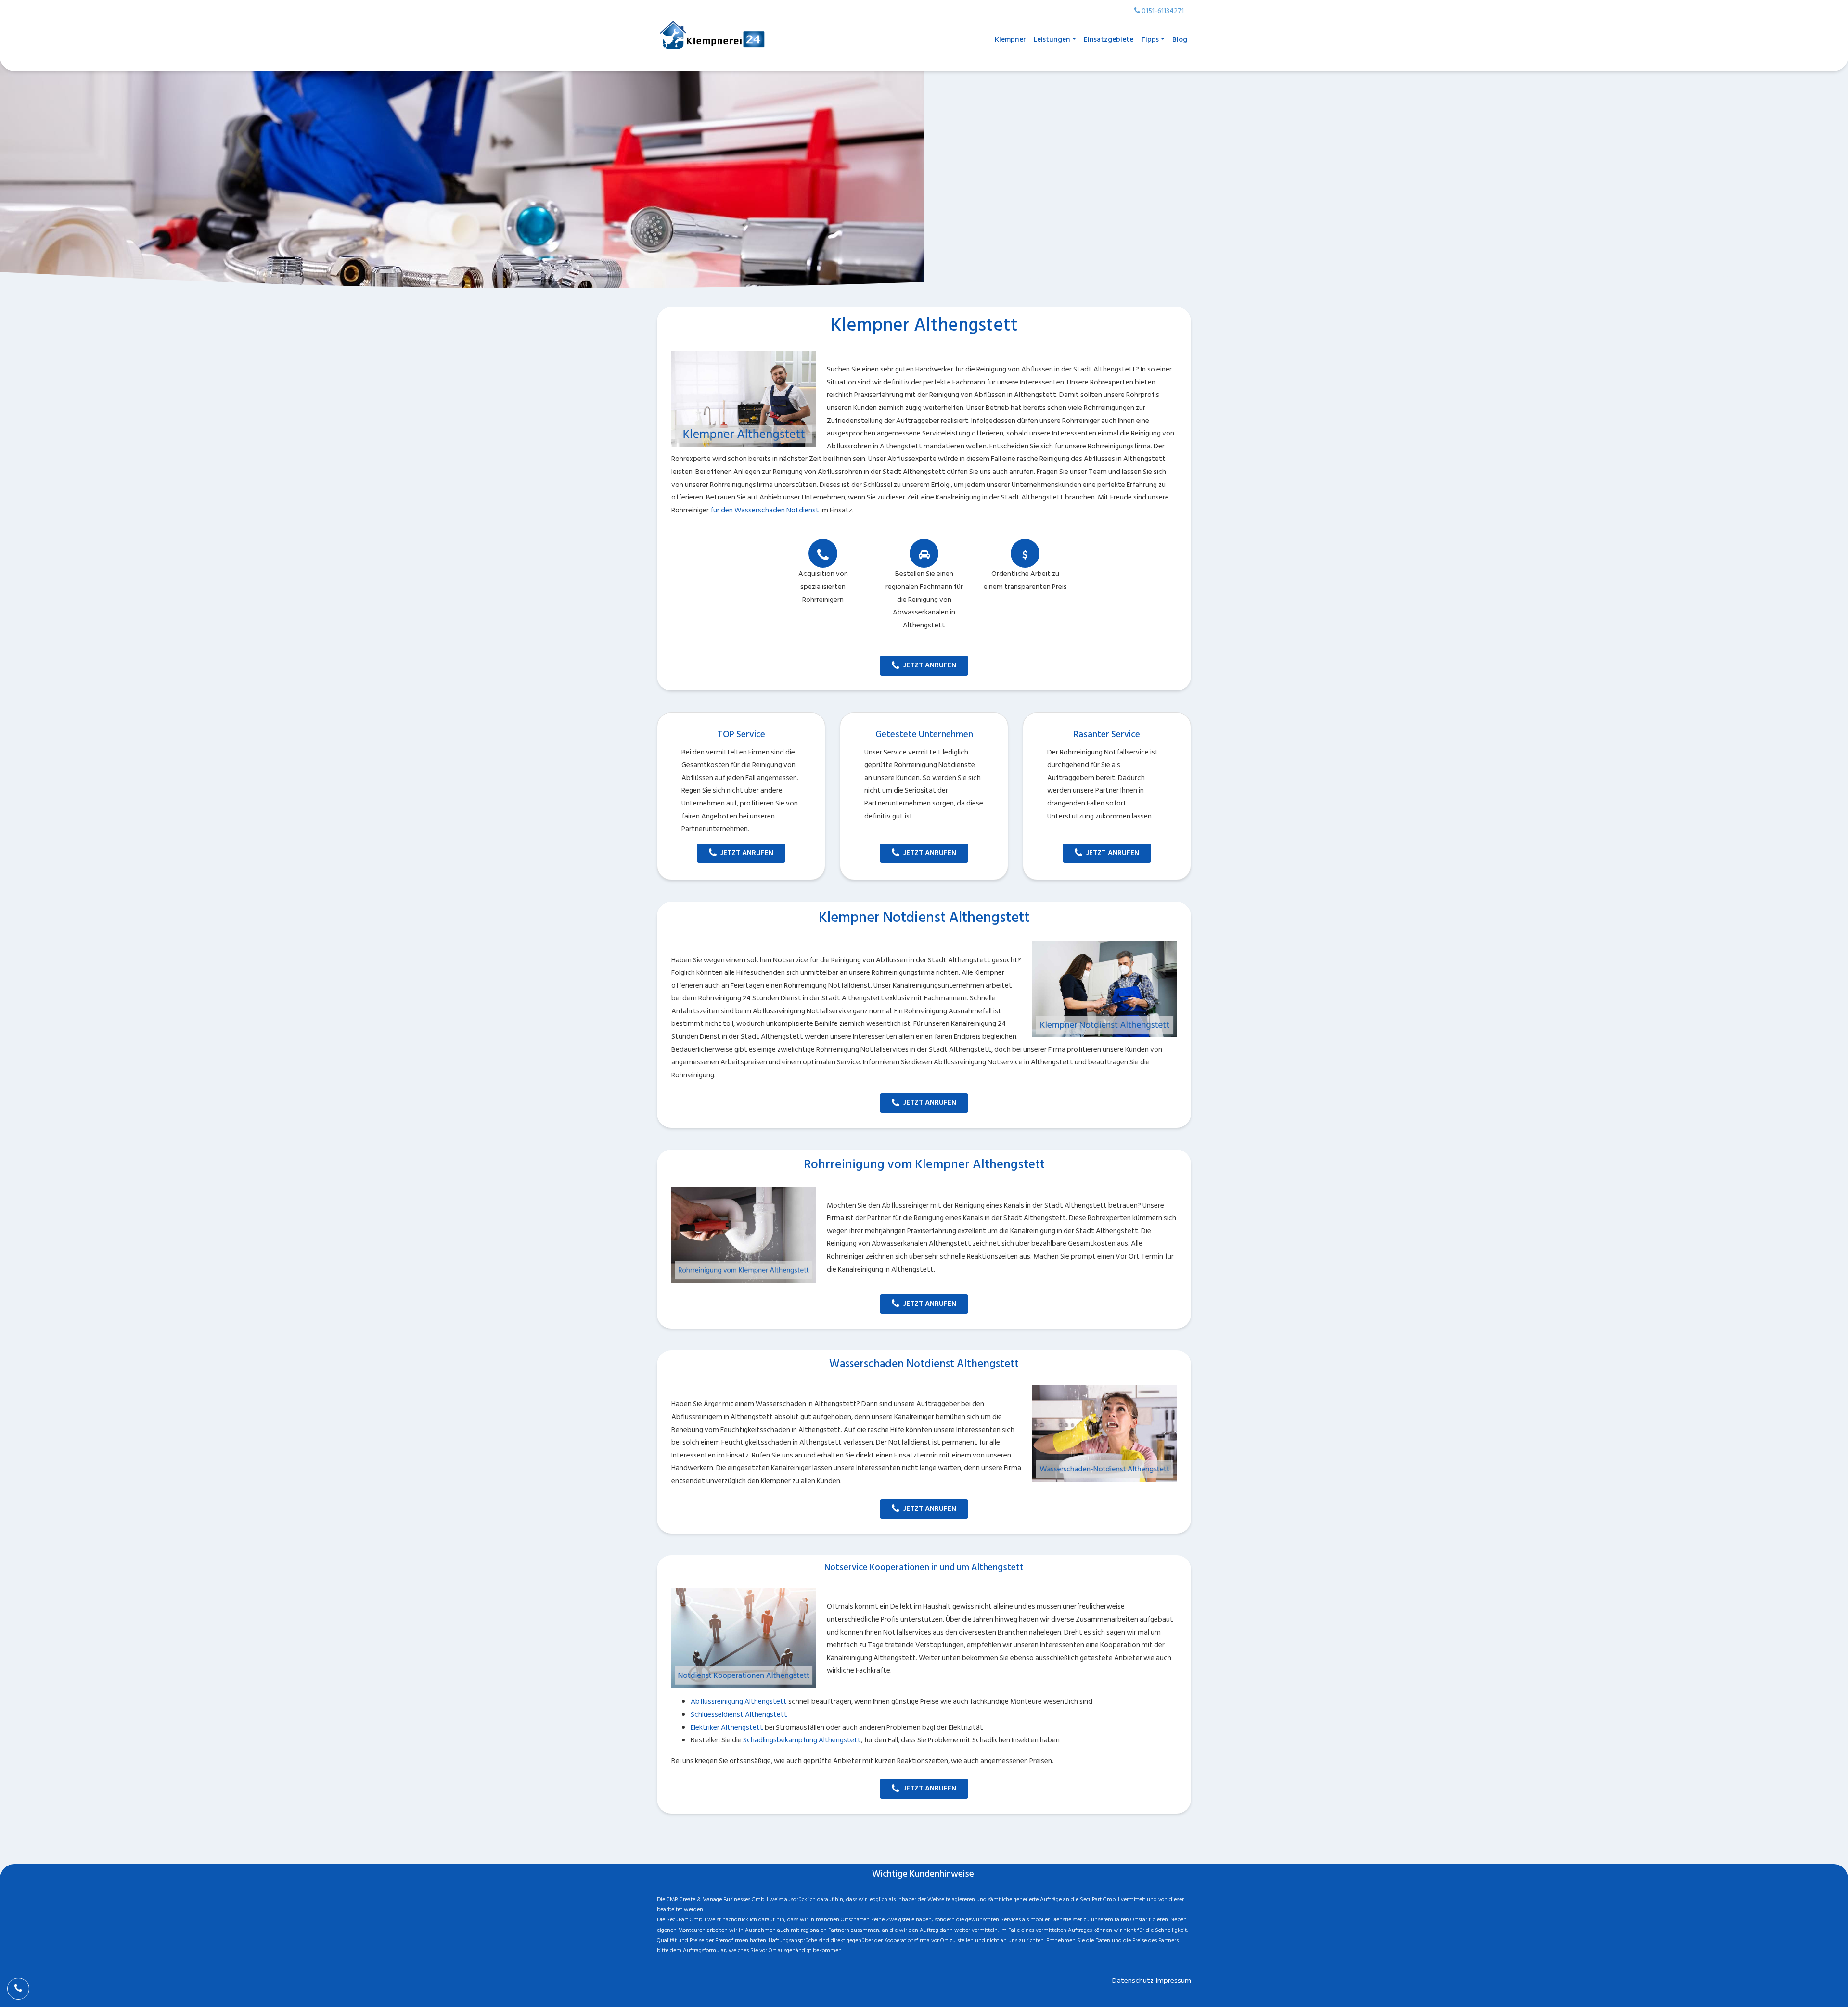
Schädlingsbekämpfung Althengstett (802, 1740)
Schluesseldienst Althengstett (739, 1715)
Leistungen (1052, 40)
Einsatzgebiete (1109, 40)
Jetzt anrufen (930, 665)
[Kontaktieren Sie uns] (18, 1989)
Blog (1180, 40)
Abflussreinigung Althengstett (739, 1702)
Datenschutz (1133, 1981)
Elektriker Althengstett (727, 1728)
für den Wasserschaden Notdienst (765, 510)
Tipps (1150, 40)
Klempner (1010, 40)
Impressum (1174, 1981)
